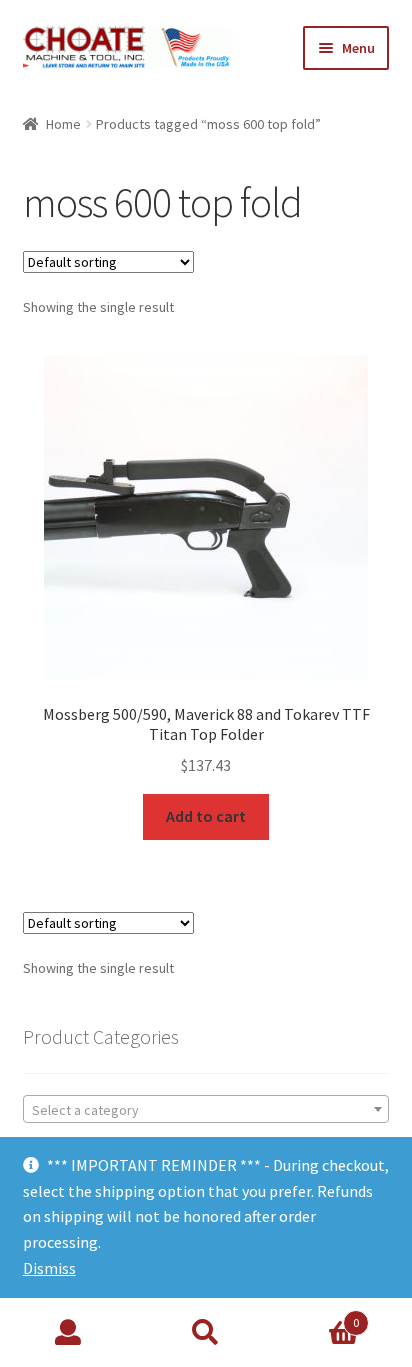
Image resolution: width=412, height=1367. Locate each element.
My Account (68, 1333)
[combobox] (206, 1109)
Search (205, 1333)
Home (63, 124)
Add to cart (206, 816)
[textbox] (206, 1110)
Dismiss (49, 1268)
